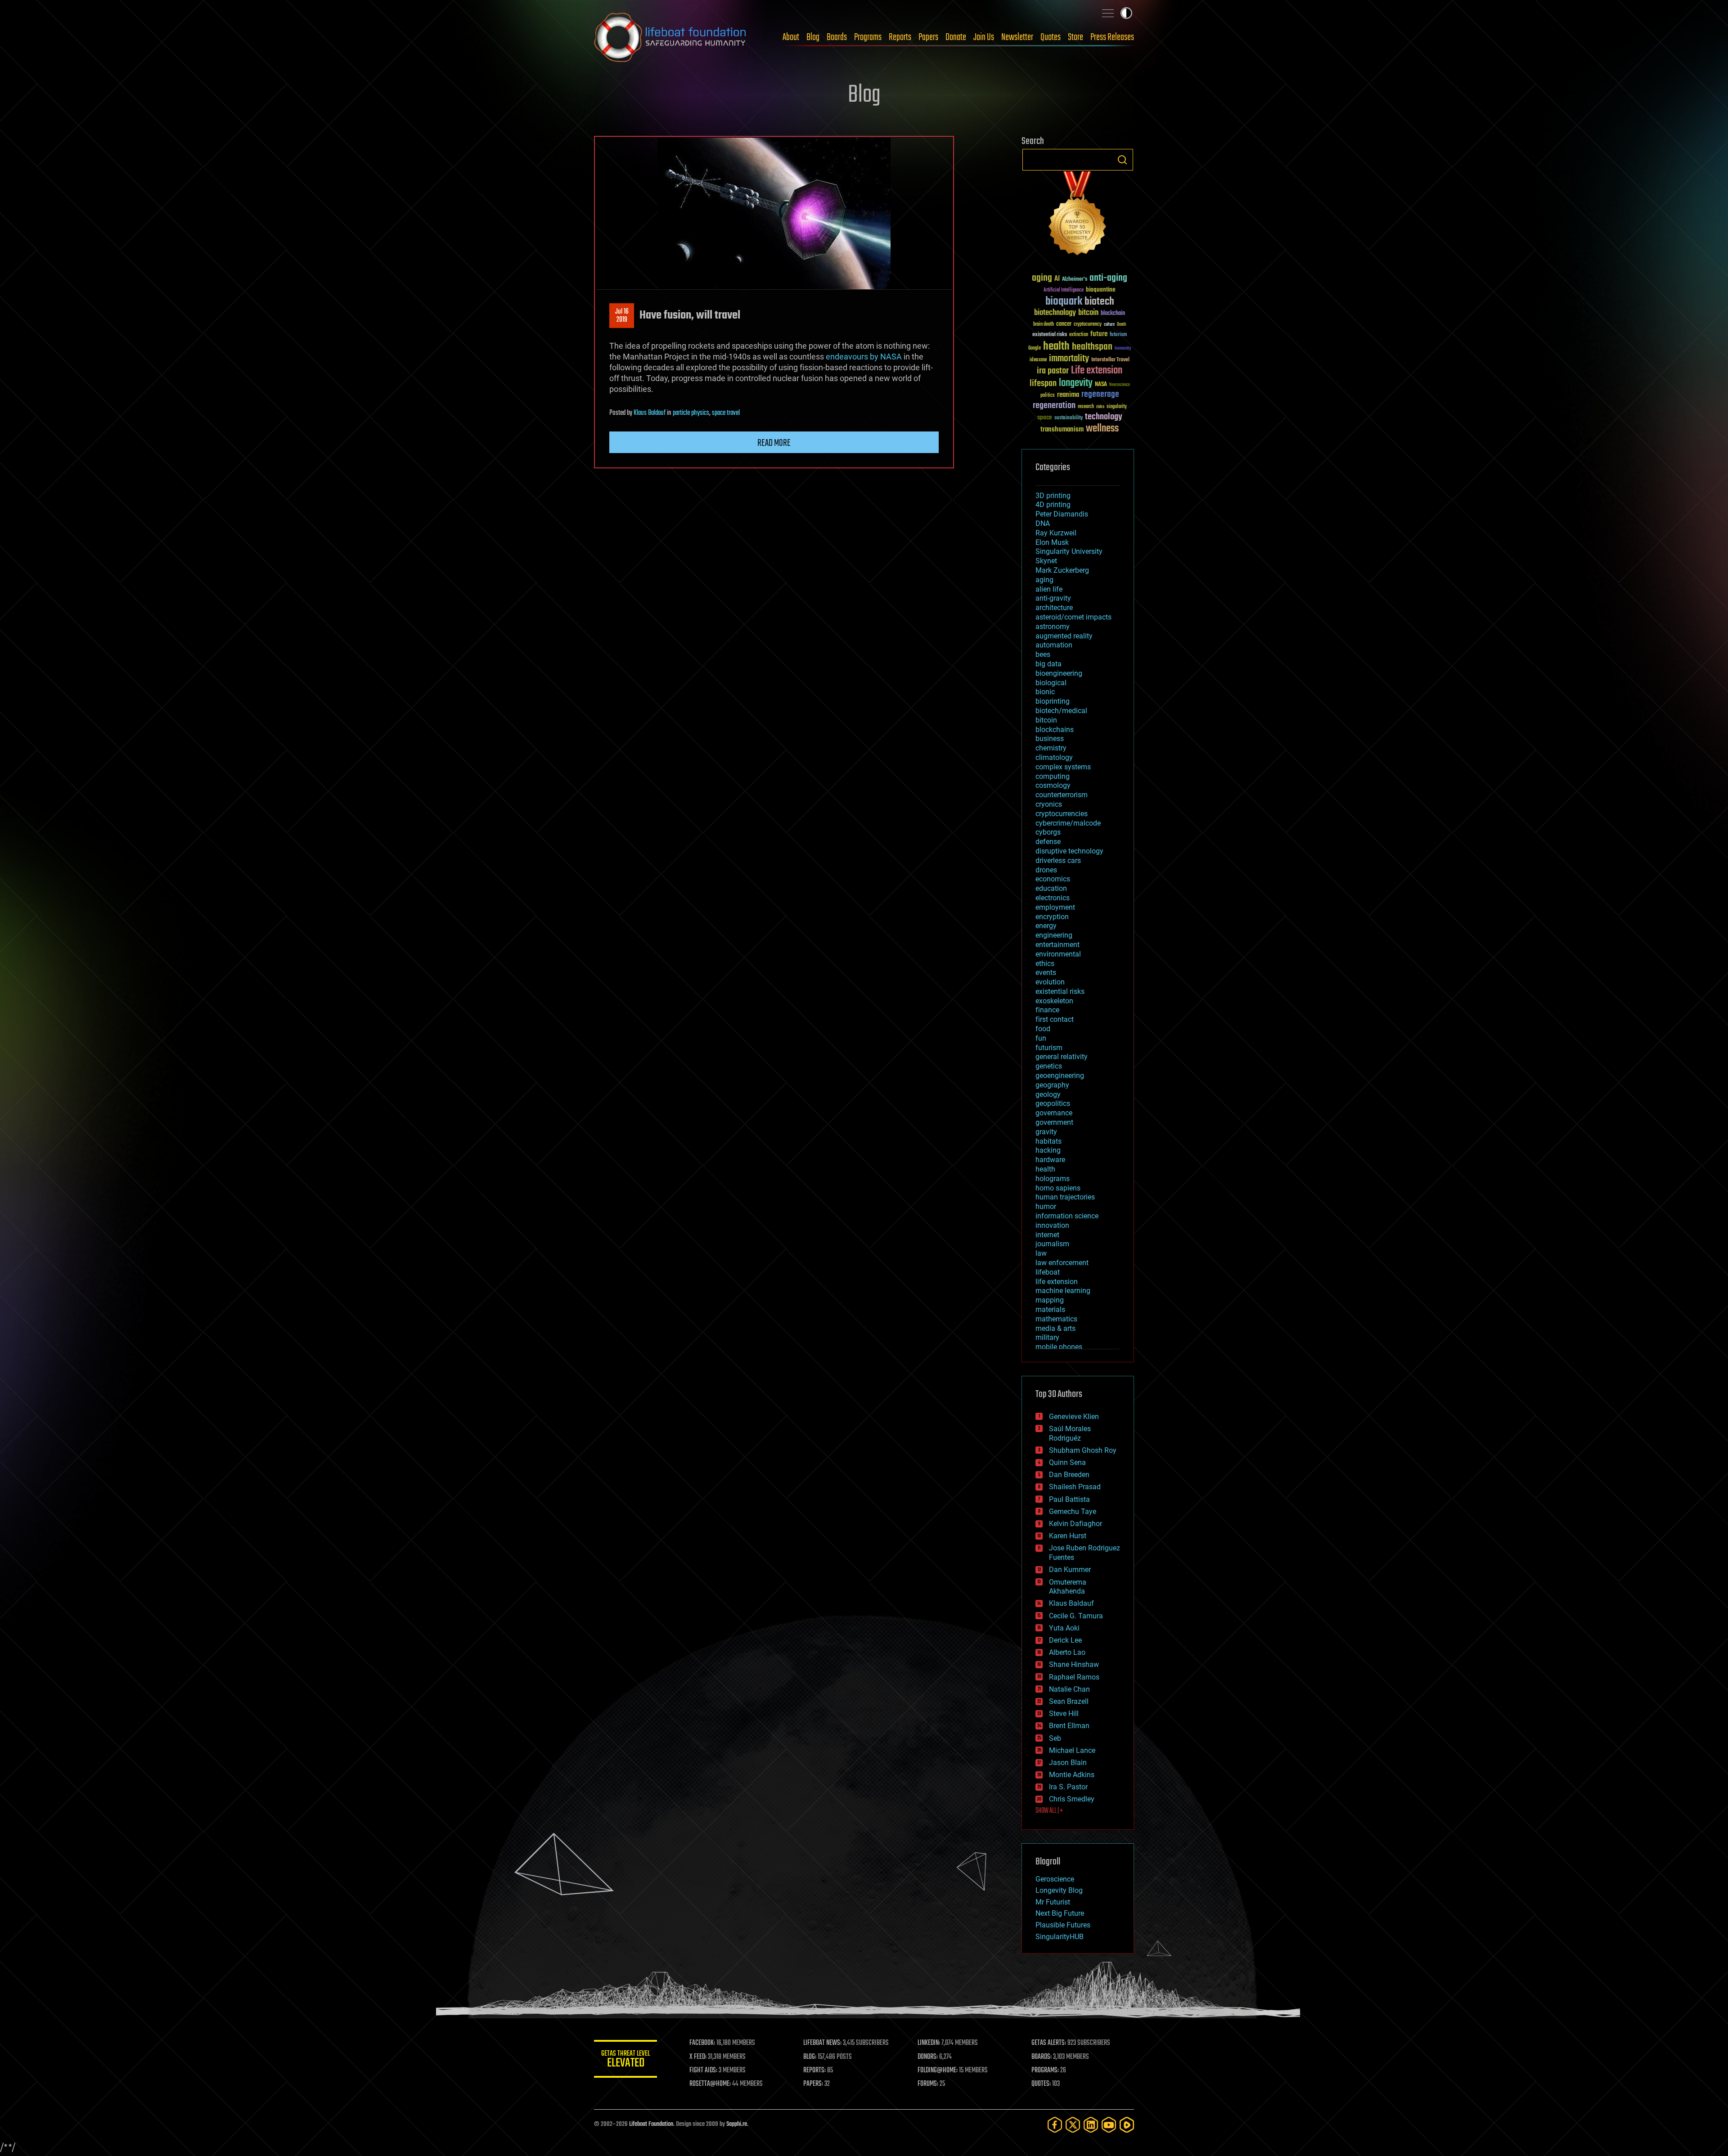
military (1047, 1337)
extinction (1079, 335)
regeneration (1054, 406)
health (1056, 347)
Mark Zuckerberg (1062, 570)
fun (1041, 1038)
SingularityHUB (1060, 1937)
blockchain (1113, 314)
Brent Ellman (1069, 1726)
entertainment (1057, 945)
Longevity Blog (1059, 1890)
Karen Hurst (1068, 1536)
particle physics (691, 413)
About (791, 37)
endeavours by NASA (864, 357)
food (1043, 1029)
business (1050, 739)
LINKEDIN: (929, 2043)
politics (1048, 396)
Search (1122, 160)
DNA (1043, 523)
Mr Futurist (1053, 1902)
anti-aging (1108, 278)
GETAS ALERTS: (1049, 2043)
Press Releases (1112, 37)
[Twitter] (1073, 2125)
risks (1100, 407)
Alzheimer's (1075, 280)
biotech (1099, 302)
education (1051, 888)
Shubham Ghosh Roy (1083, 1450)
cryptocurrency (1088, 325)
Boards (837, 37)
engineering (1054, 935)
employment (1055, 907)
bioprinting (1053, 701)
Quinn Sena (1067, 1462)
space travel (726, 413)
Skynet (1046, 561)
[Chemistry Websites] (1078, 215)
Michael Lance (1072, 1750)
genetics (1049, 1066)
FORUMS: (928, 2084)
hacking (1048, 1150)
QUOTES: (1041, 2084)
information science (1067, 1216)
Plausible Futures (1063, 1925)
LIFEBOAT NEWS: (822, 2043)
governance (1054, 1113)
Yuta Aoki (1064, 1628)
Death (1121, 325)
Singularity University (1069, 551)
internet (1047, 1235)
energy (1046, 926)
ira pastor (1053, 371)
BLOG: (810, 2057)
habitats (1048, 1141)
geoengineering (1060, 1076)
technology (1104, 417)
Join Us (984, 37)
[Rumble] (1127, 2125)
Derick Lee (1065, 1640)
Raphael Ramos (1074, 1677)
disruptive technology (1069, 851)
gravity (1046, 1132)
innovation (1052, 1225)
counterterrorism (1062, 795)
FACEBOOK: (702, 2043)
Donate (956, 37)
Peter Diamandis (1062, 514)
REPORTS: (814, 2071)
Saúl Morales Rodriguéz (1070, 1433)
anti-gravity (1053, 598)
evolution (1050, 982)
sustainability (1069, 418)
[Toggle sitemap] (1108, 13)
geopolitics (1053, 1103)
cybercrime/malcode (1068, 823)
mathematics (1056, 1319)
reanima (1068, 395)
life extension (1057, 1282)
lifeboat (1048, 1272)
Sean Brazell (1069, 1701)
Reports (900, 37)
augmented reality (1064, 636)
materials (1050, 1309)
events (1046, 972)
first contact (1055, 1019)
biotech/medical (1061, 711)
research (1086, 407)
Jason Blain (1068, 1763)
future (1099, 334)
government (1054, 1122)
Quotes (1051, 37)
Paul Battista (1069, 1499)
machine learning (1063, 1291)
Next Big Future (1060, 1913)
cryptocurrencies (1062, 814)
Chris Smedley (1072, 1799)
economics (1053, 879)
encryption (1052, 917)
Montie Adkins (1072, 1775)
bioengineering (1059, 673)
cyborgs (1048, 832)
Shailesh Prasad (1075, 1487)
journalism (1052, 1244)
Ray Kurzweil (1056, 533)
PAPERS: (813, 2084)
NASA (1101, 385)
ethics (1045, 963)
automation (1054, 645)
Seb (1055, 1738)
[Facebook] (1055, 2125)
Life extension (1097, 371)
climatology (1054, 757)
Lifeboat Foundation (651, 2124)
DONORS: (928, 2057)
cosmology (1053, 785)
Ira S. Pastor (1068, 1787)
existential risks (1050, 335)
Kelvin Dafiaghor (1075, 1524)
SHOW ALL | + (1049, 1811)
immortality (1069, 359)
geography (1052, 1085)
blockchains (1055, 730)
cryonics (1049, 804)
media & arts (1055, 1328)
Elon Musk (1052, 542)
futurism (1118, 335)
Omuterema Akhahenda (1068, 1587)
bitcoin (1088, 313)
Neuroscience (1120, 385)
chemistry (1051, 748)
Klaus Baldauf (650, 413)
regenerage (1100, 395)
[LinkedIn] (1091, 2125)
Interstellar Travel (1110, 360)
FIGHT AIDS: (703, 2071)
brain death (1044, 325)
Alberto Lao (1067, 1652)
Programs (868, 37)
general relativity (1062, 1057)
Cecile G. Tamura (1076, 1616)
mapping (1050, 1300)
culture (1109, 325)
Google (1035, 348)
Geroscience (1055, 1879)
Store (1075, 37)
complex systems (1063, 767)
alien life (1049, 589)
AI (1057, 279)
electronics (1053, 898)
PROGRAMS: (1045, 2071)
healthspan (1092, 347)
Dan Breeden (1069, 1475)
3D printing (1053, 496)
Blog (813, 37)
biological (1051, 683)
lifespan (1043, 384)
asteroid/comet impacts (1073, 617)
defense (1048, 842)
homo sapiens (1058, 1188)
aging (1042, 278)
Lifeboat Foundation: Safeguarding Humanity (670, 37)
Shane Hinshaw (1074, 1664)
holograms (1053, 1179)
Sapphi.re (737, 2124)
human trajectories (1065, 1197)
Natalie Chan (1069, 1689)
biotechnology (1055, 313)
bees (1043, 654)
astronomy (1053, 627)
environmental (1058, 954)
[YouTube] (1109, 2125)
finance (1047, 1010)
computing (1053, 776)
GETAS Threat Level (625, 2060)
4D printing (1053, 505)
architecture (1054, 608)
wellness (1102, 429)
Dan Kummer (1070, 1570)
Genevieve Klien (1074, 1417)
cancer (1064, 324)
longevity (1076, 383)
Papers (928, 37)
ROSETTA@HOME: (710, 2084)
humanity (1123, 349)
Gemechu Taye (1073, 1511)
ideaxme (1038, 360)
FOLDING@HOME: (938, 2071)
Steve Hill (1064, 1714)
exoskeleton (1054, 1001)
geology (1048, 1094)
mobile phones (1059, 1347)
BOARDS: (1042, 2057)
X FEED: (698, 2057)
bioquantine (1101, 290)
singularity (1117, 407)
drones (1046, 870)
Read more (774, 443)
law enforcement (1062, 1263)
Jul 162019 (622, 316)
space (1045, 417)
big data (1048, 664)
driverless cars (1058, 860)
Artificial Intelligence (1064, 290)
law (1041, 1253)
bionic (1045, 692)
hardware (1050, 1160)
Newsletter (1017, 37)
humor (1046, 1206)
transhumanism (1062, 429)
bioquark (1064, 302)
